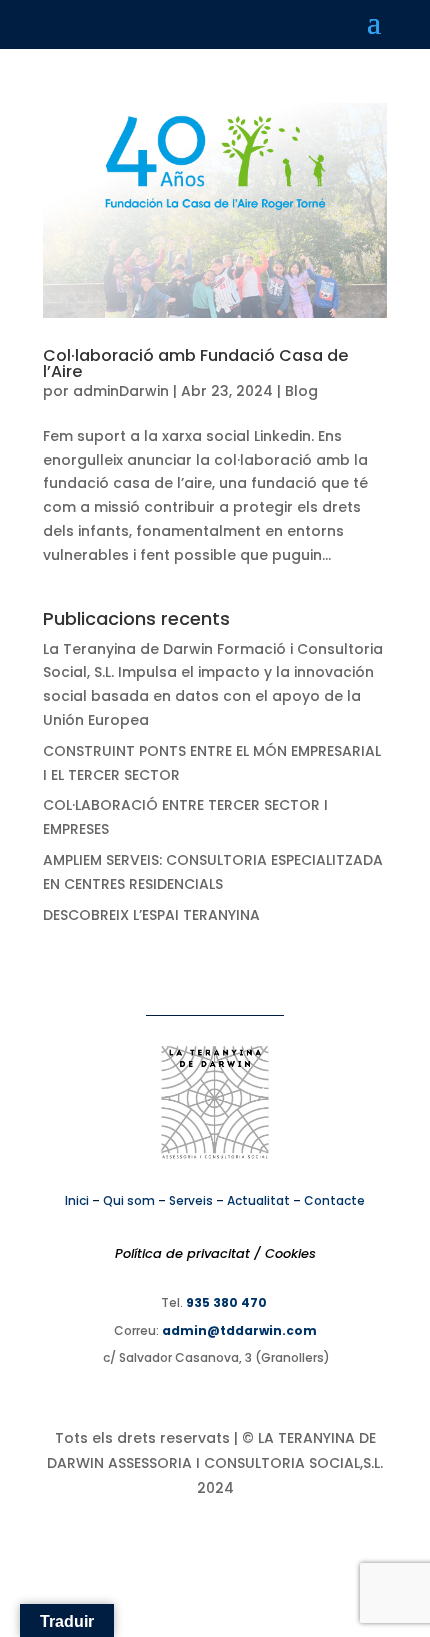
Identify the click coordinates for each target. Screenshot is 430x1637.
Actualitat (258, 1200)
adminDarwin (121, 391)
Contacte (334, 1200)
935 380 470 (226, 1302)
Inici (77, 1200)
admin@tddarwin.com (239, 1330)
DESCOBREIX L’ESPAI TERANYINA (151, 915)
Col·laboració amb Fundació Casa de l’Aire (195, 363)
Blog (301, 391)
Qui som (129, 1200)
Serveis (191, 1200)
